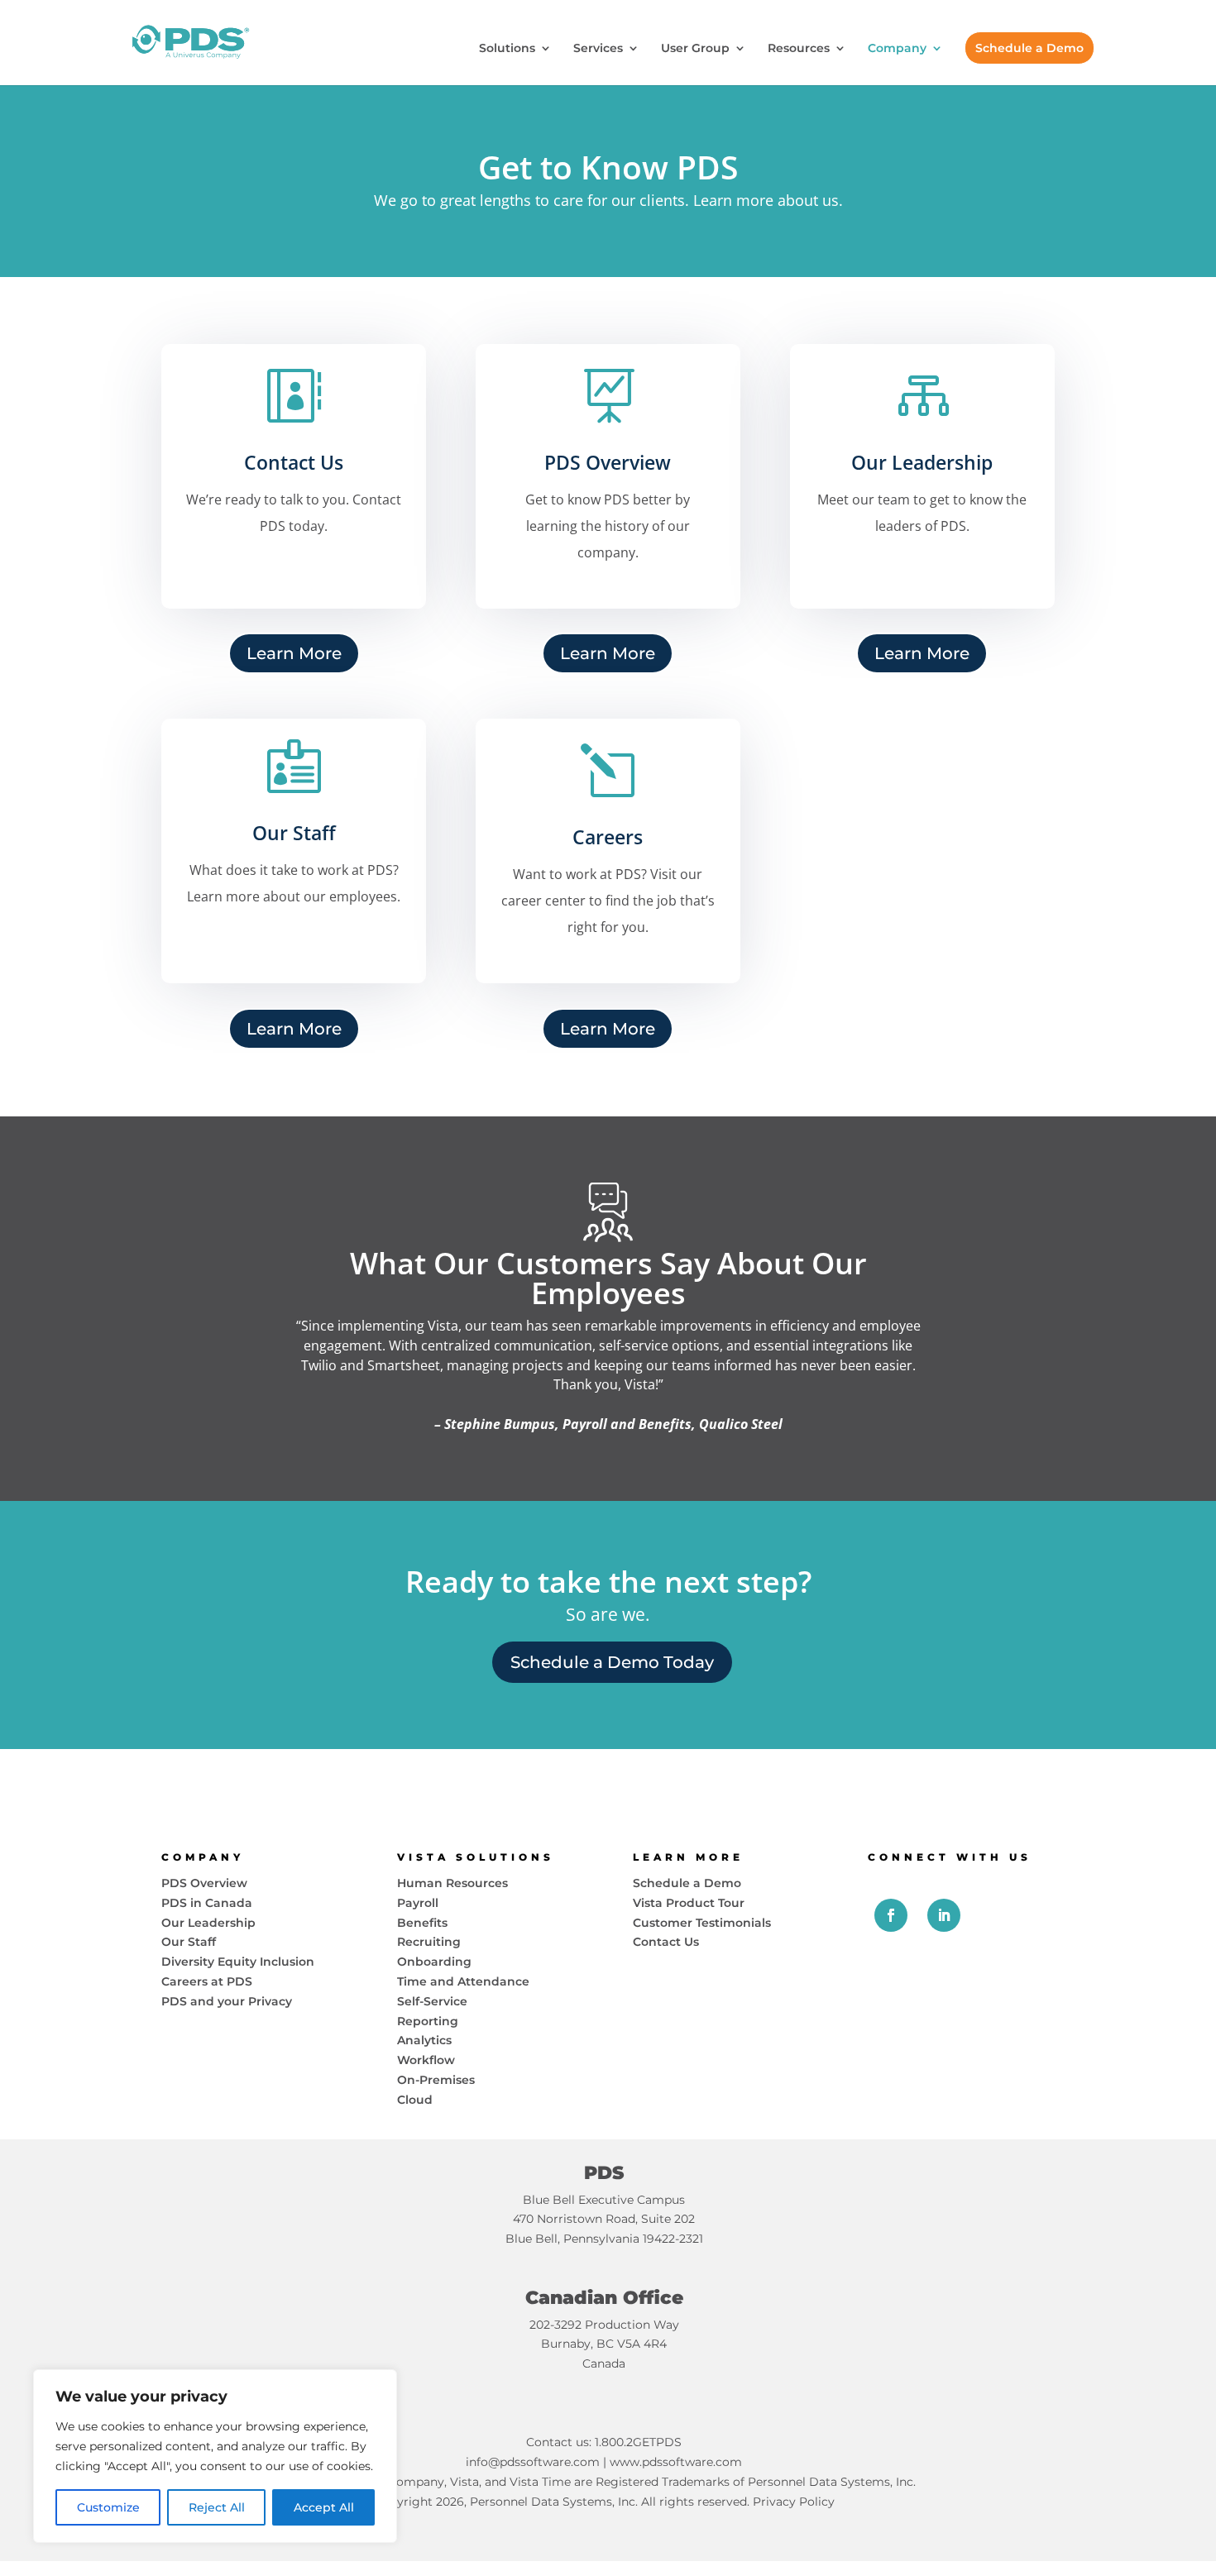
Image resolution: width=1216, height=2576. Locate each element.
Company (897, 49)
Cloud (415, 2100)
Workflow (426, 2060)
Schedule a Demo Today (612, 1662)
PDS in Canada (207, 1903)
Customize (108, 2507)
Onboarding (434, 1962)
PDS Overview (204, 1883)
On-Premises (436, 2080)
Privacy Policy (794, 2502)
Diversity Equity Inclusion (238, 1962)
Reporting (428, 2021)
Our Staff (189, 1942)
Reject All (217, 2507)
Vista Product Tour (689, 1903)
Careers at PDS (207, 1981)
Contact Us (666, 1942)
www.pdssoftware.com (676, 2462)
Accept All (324, 2507)
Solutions (507, 49)
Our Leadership (208, 1923)
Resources (799, 49)
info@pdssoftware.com (533, 2462)
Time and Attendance (463, 1981)
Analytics (424, 2040)
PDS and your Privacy (227, 2001)
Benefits (422, 1923)
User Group (695, 49)
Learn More (294, 653)
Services (598, 49)
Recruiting (429, 1942)
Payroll (418, 1903)
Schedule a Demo (1029, 48)
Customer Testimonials (702, 1923)
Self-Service (432, 2001)
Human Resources (452, 1883)
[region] (215, 2456)
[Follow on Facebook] (891, 1915)
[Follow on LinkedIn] (944, 1915)
